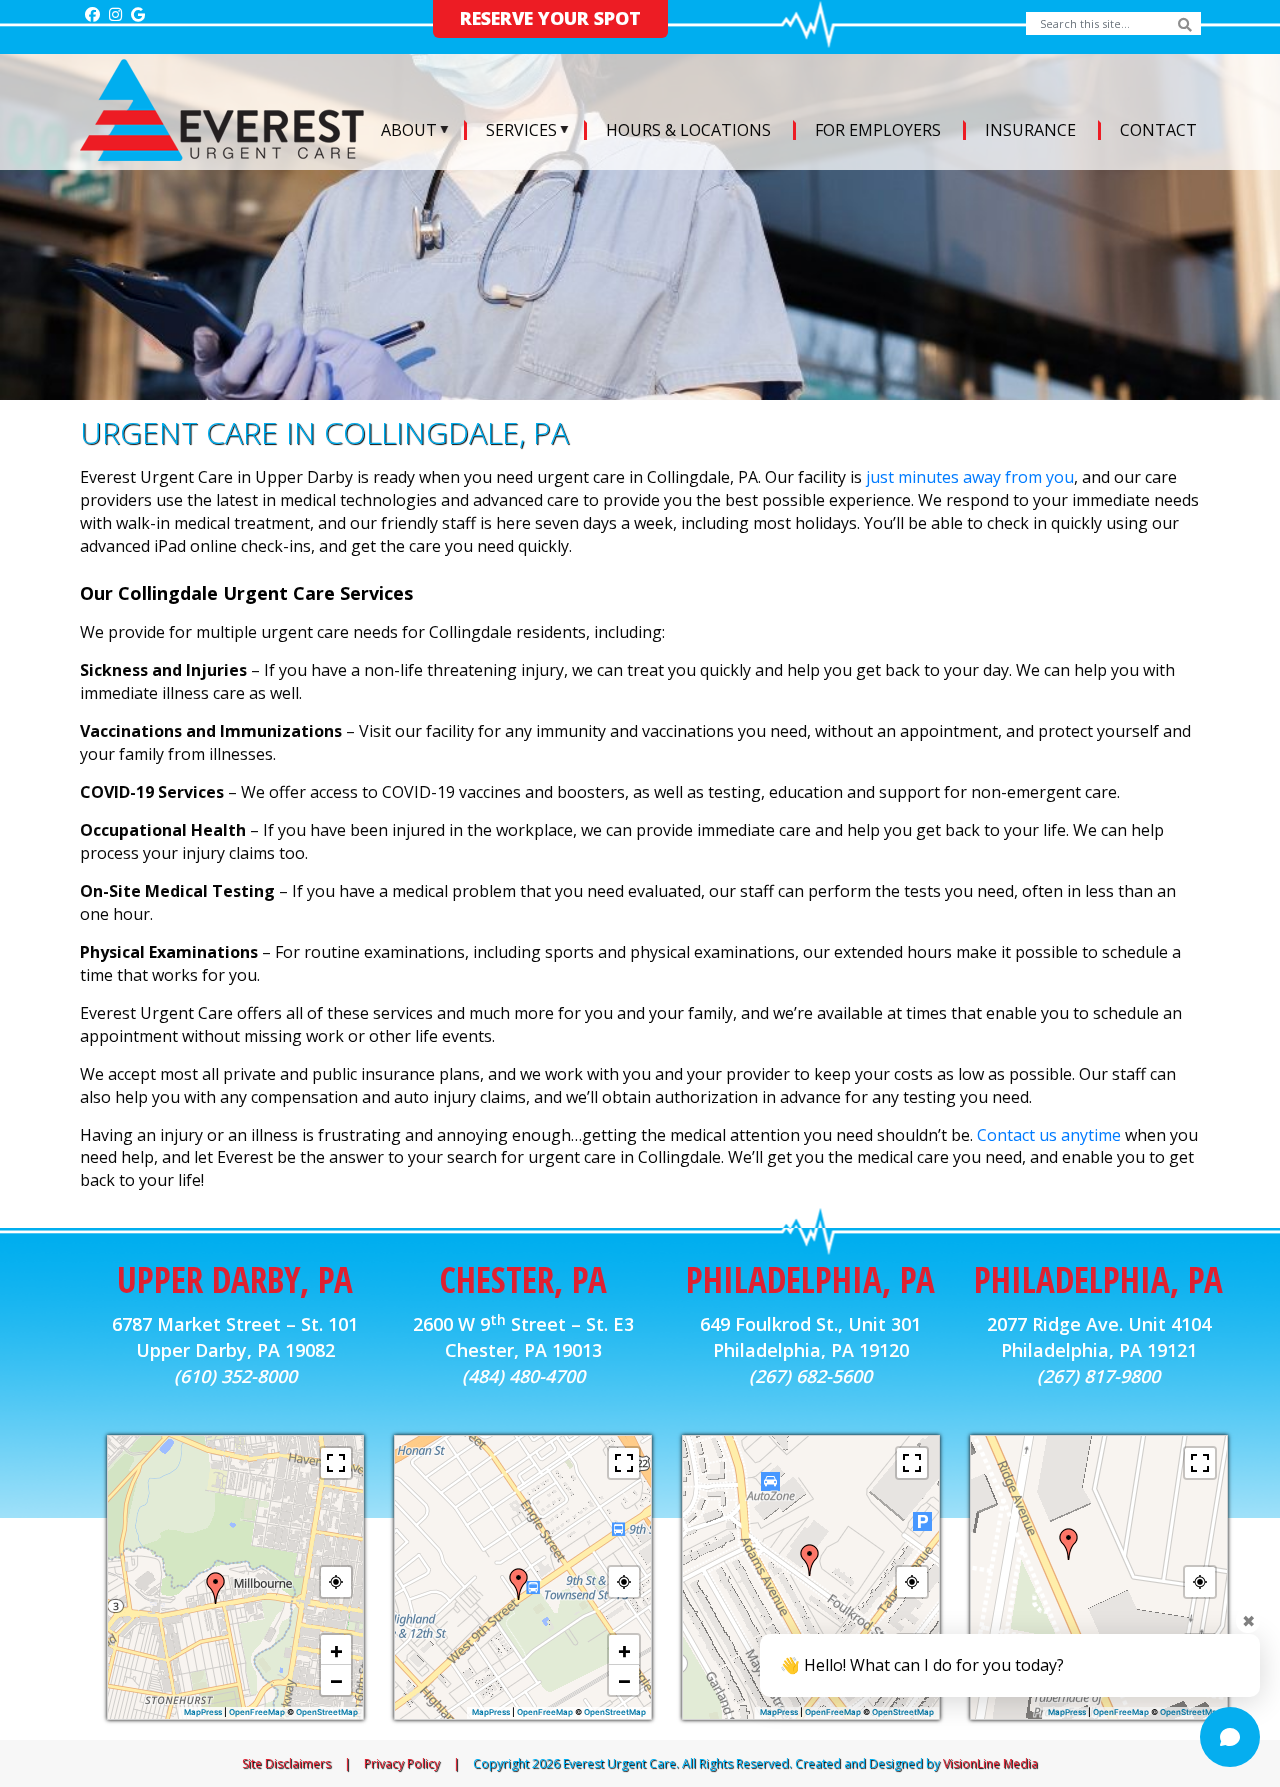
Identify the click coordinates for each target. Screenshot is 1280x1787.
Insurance (1030, 130)
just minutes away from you (970, 477)
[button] (216, 1588)
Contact (1158, 130)
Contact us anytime (1049, 1135)
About (409, 130)
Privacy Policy (402, 1763)
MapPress (203, 1712)
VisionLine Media (990, 1763)
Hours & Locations (688, 130)
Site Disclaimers (286, 1763)
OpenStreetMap (327, 1712)
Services (521, 130)
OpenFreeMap (257, 1712)
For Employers (878, 130)
